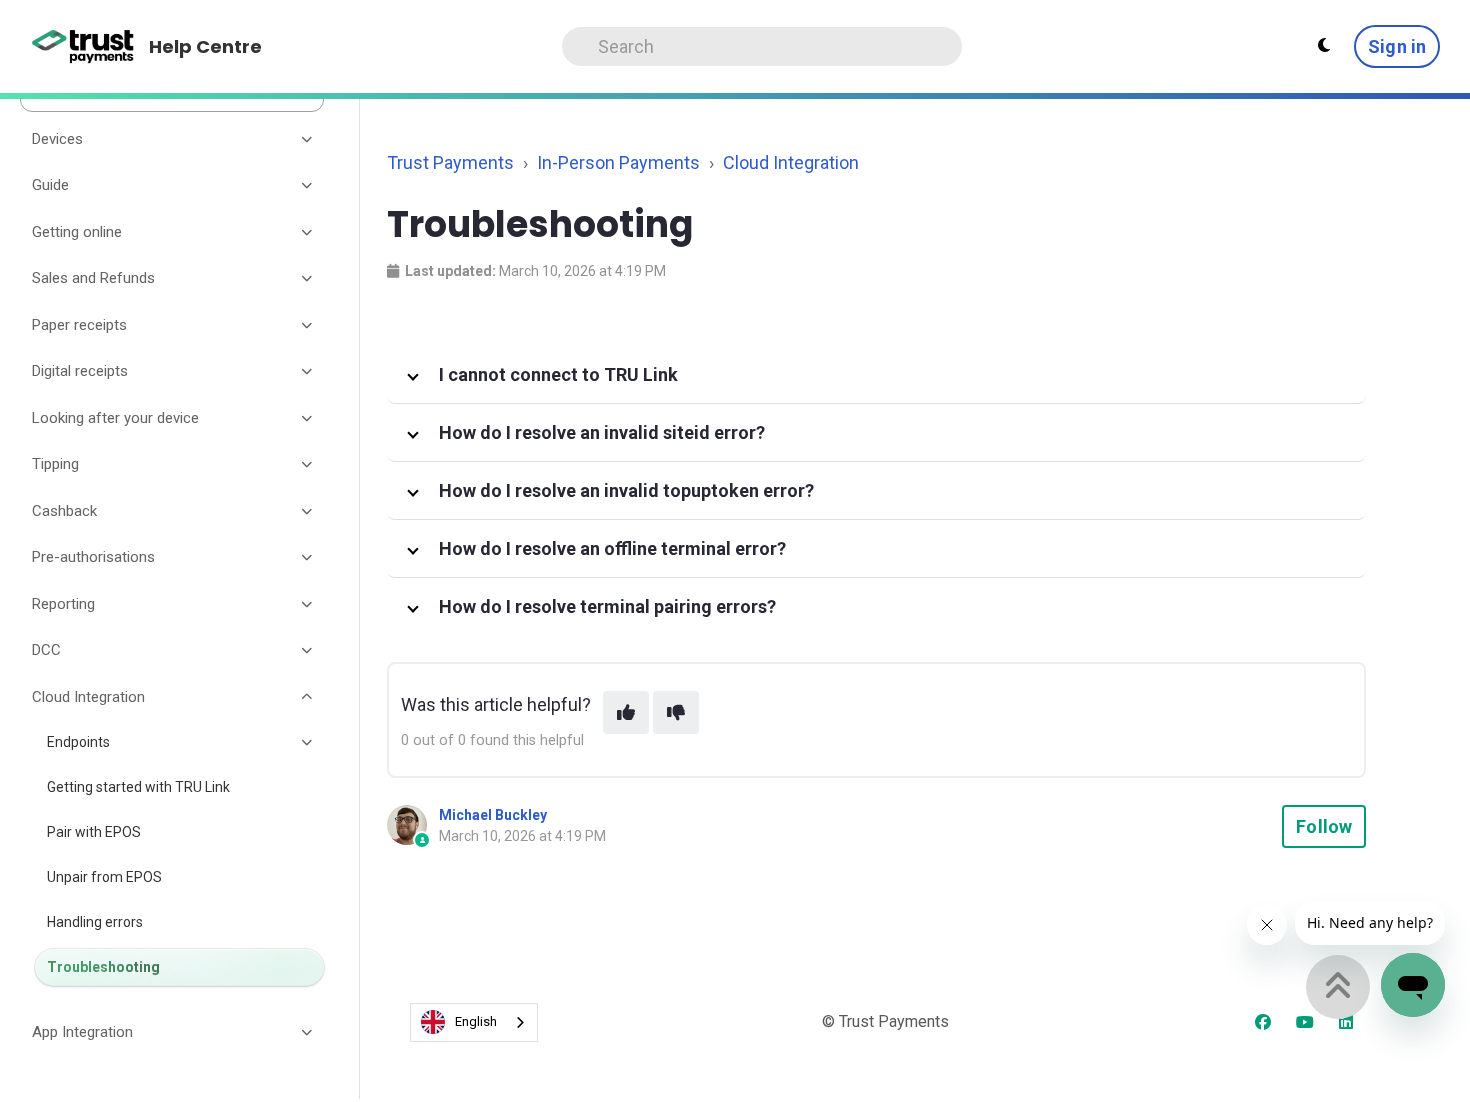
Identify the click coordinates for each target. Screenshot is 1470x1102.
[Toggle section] (308, 139)
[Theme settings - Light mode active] (1324, 46)
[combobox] (474, 1022)
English (476, 1021)
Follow (1324, 826)
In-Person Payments (618, 162)
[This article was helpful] (626, 712)
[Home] (83, 47)
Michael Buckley (493, 815)
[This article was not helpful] (676, 712)
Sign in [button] (1397, 46)
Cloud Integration (791, 162)
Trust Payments (450, 162)
